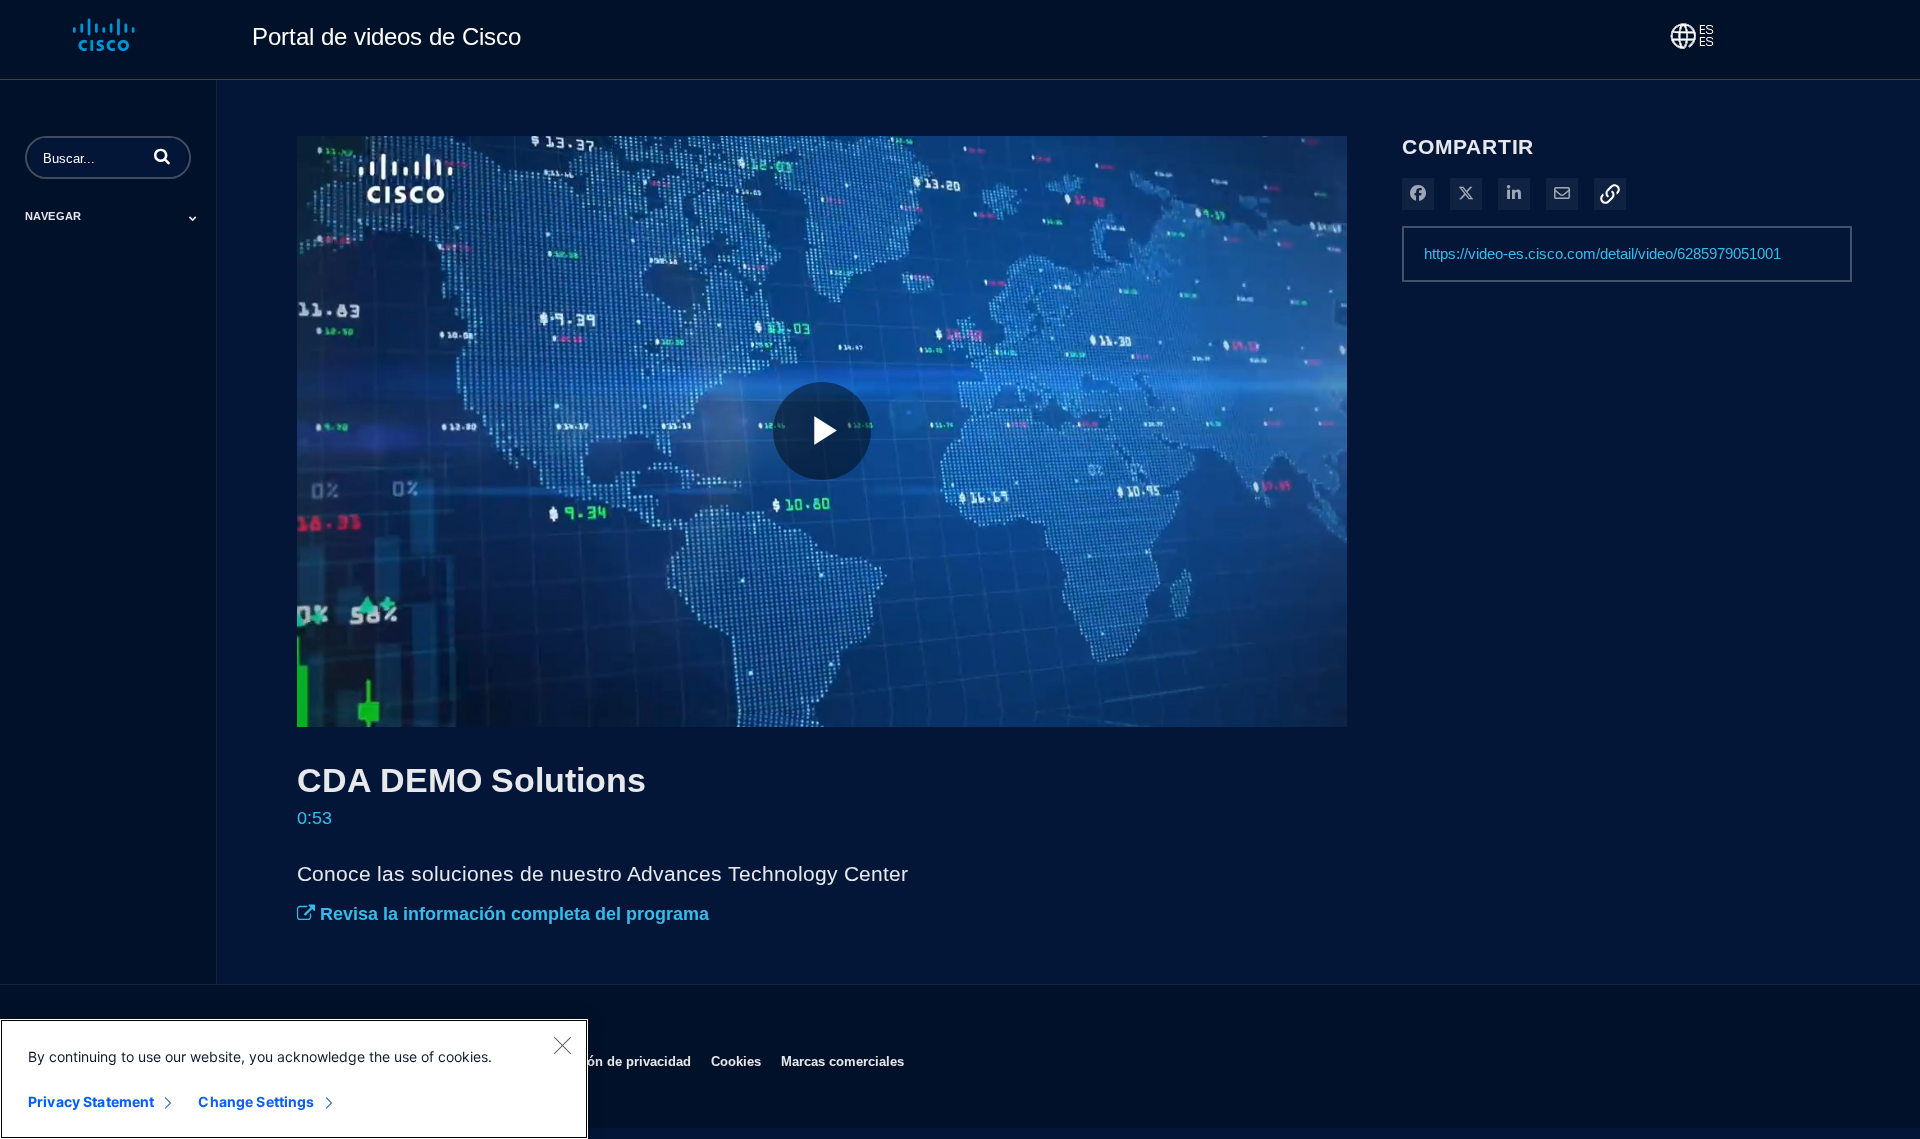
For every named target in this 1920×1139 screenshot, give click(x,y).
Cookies (736, 1061)
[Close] (562, 1045)
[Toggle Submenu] (193, 218)
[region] (294, 1079)
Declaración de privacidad (610, 1061)
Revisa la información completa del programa (512, 914)
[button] (162, 156)
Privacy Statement (91, 1101)
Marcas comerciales (842, 1061)
